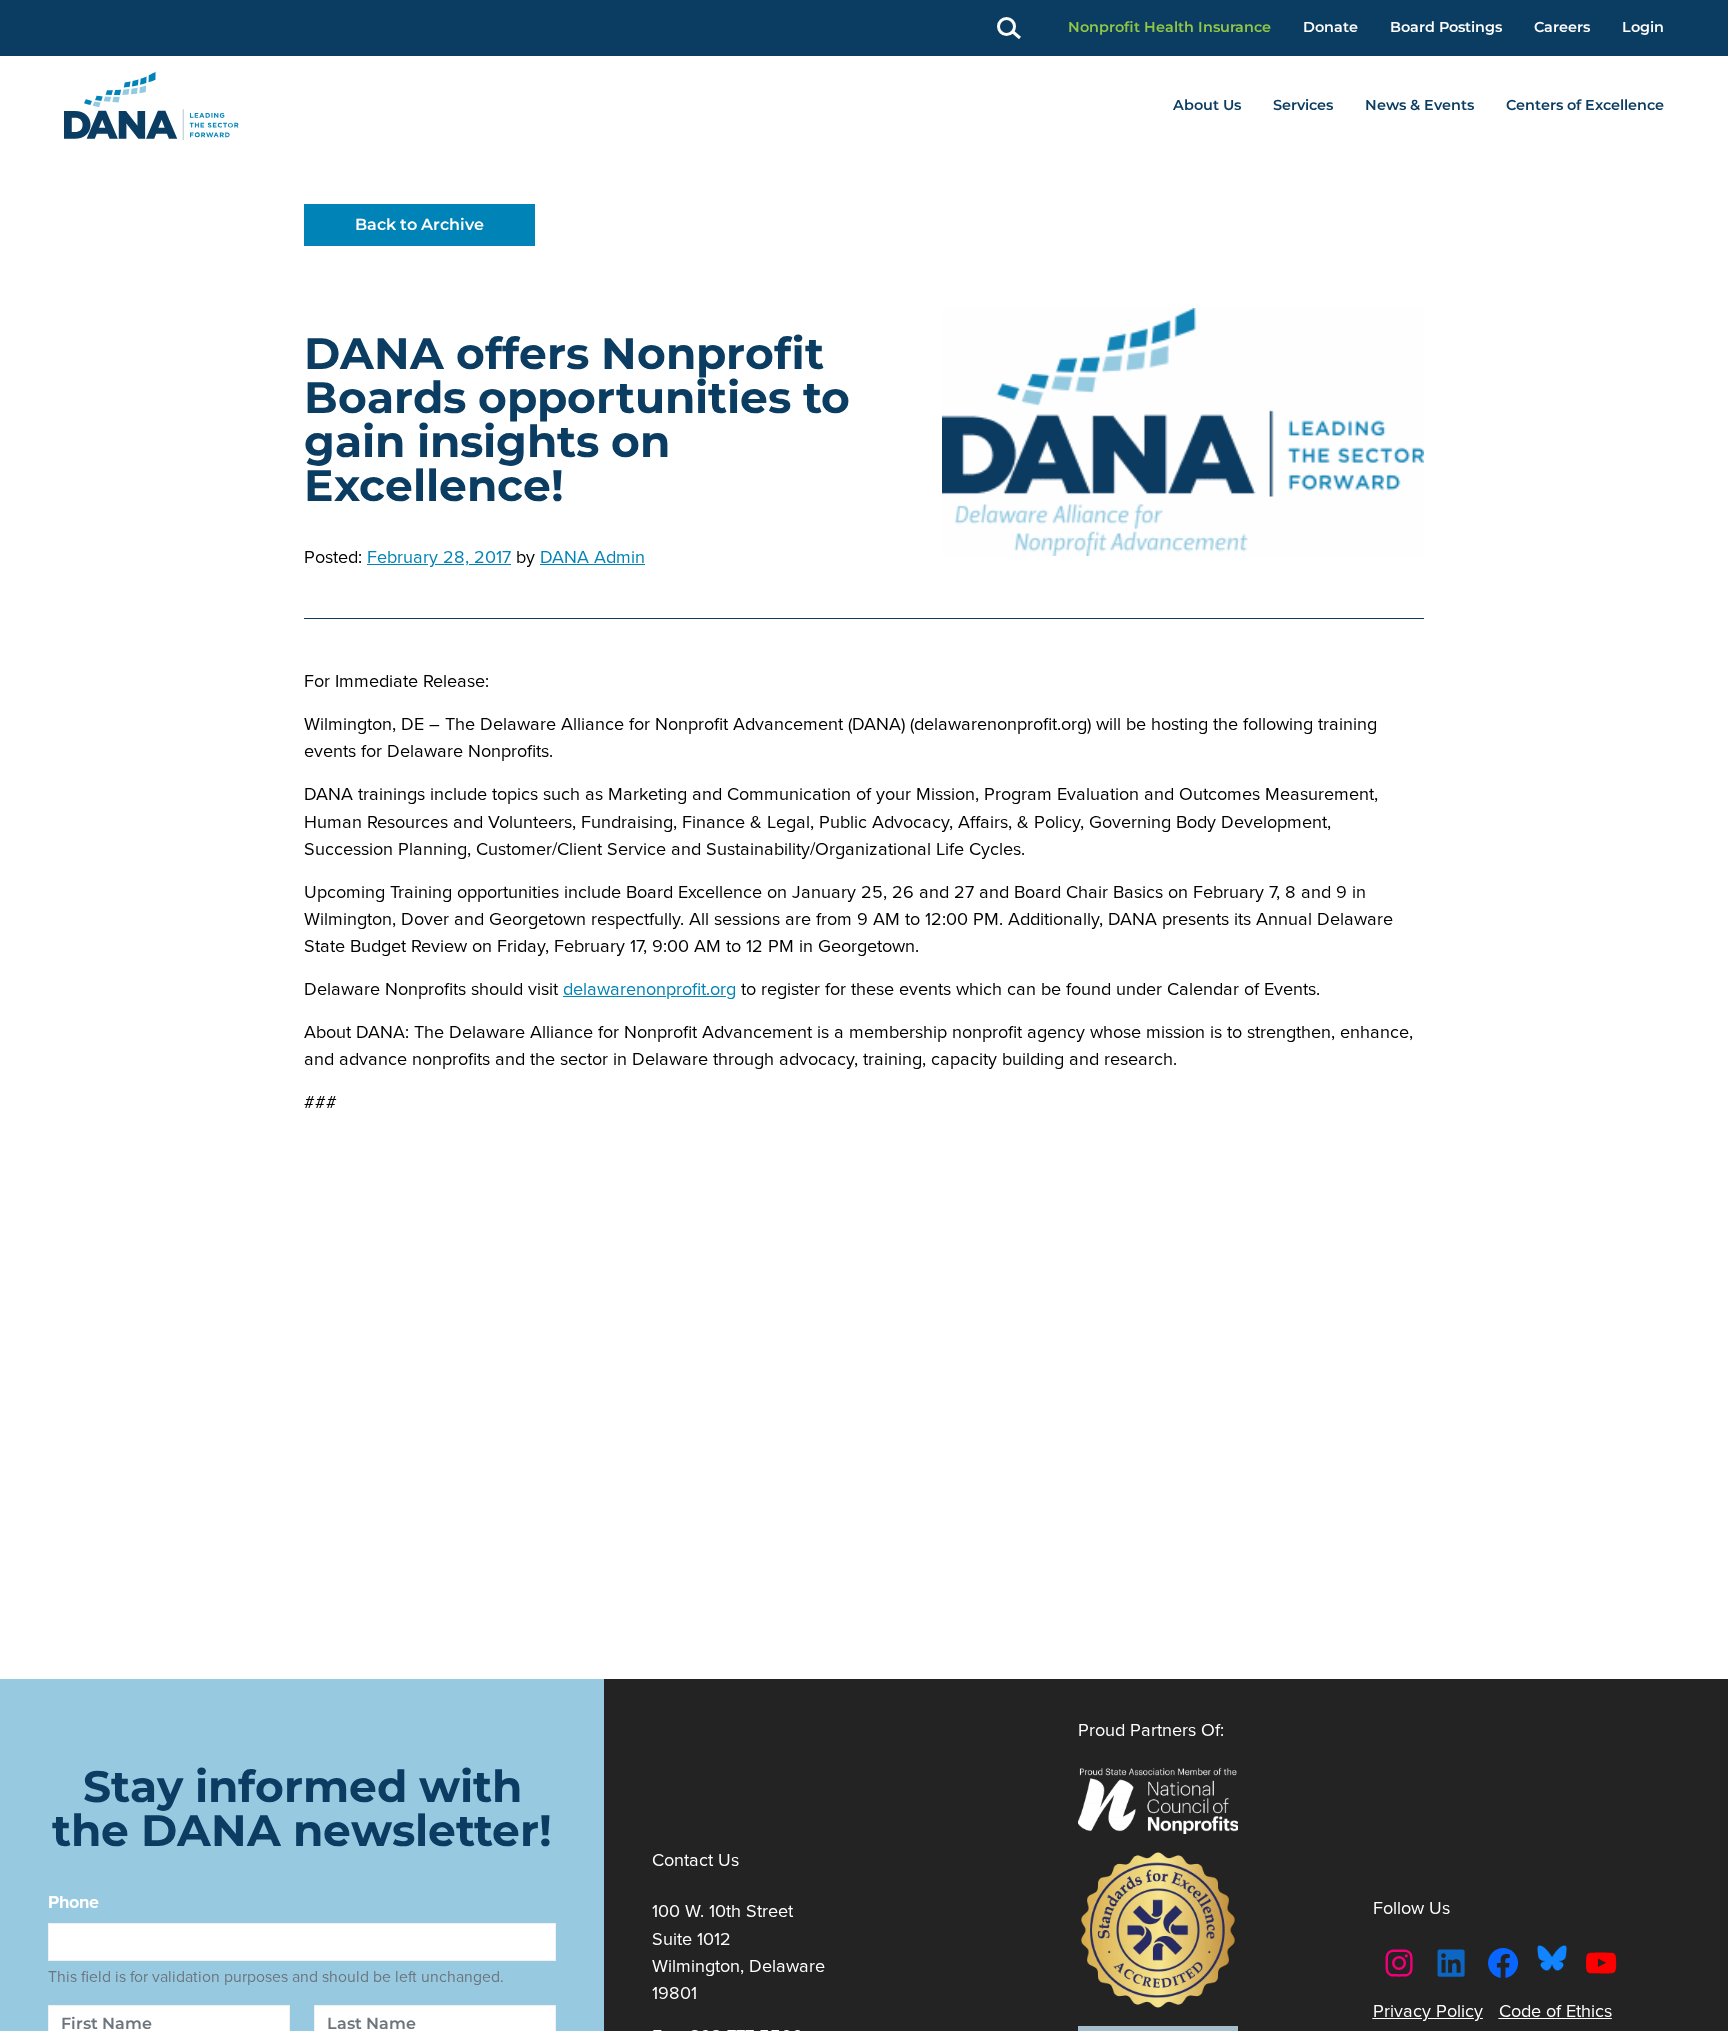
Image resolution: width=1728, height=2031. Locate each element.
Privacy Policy (1428, 2010)
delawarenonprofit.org (649, 988)
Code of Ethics (1555, 2010)
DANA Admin (592, 556)
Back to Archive (419, 224)
